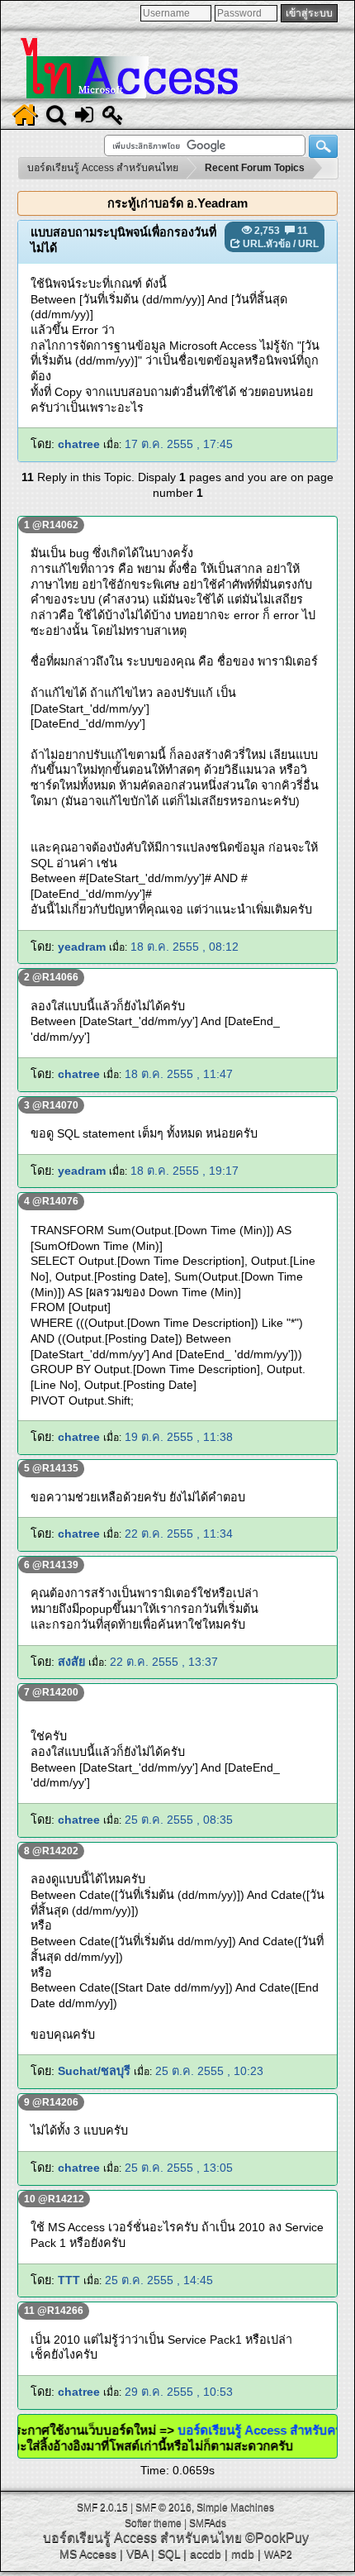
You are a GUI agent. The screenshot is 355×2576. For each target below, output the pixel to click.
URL (308, 244)
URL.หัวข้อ (267, 244)
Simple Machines (235, 2507)
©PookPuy (277, 2538)
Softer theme (153, 2523)
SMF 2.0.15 (102, 2507)
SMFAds (208, 2523)
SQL (169, 2554)
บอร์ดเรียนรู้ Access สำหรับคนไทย (142, 2538)
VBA (137, 2554)
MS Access (88, 2554)
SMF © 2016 (163, 2507)
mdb (243, 2554)
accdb (206, 2554)
